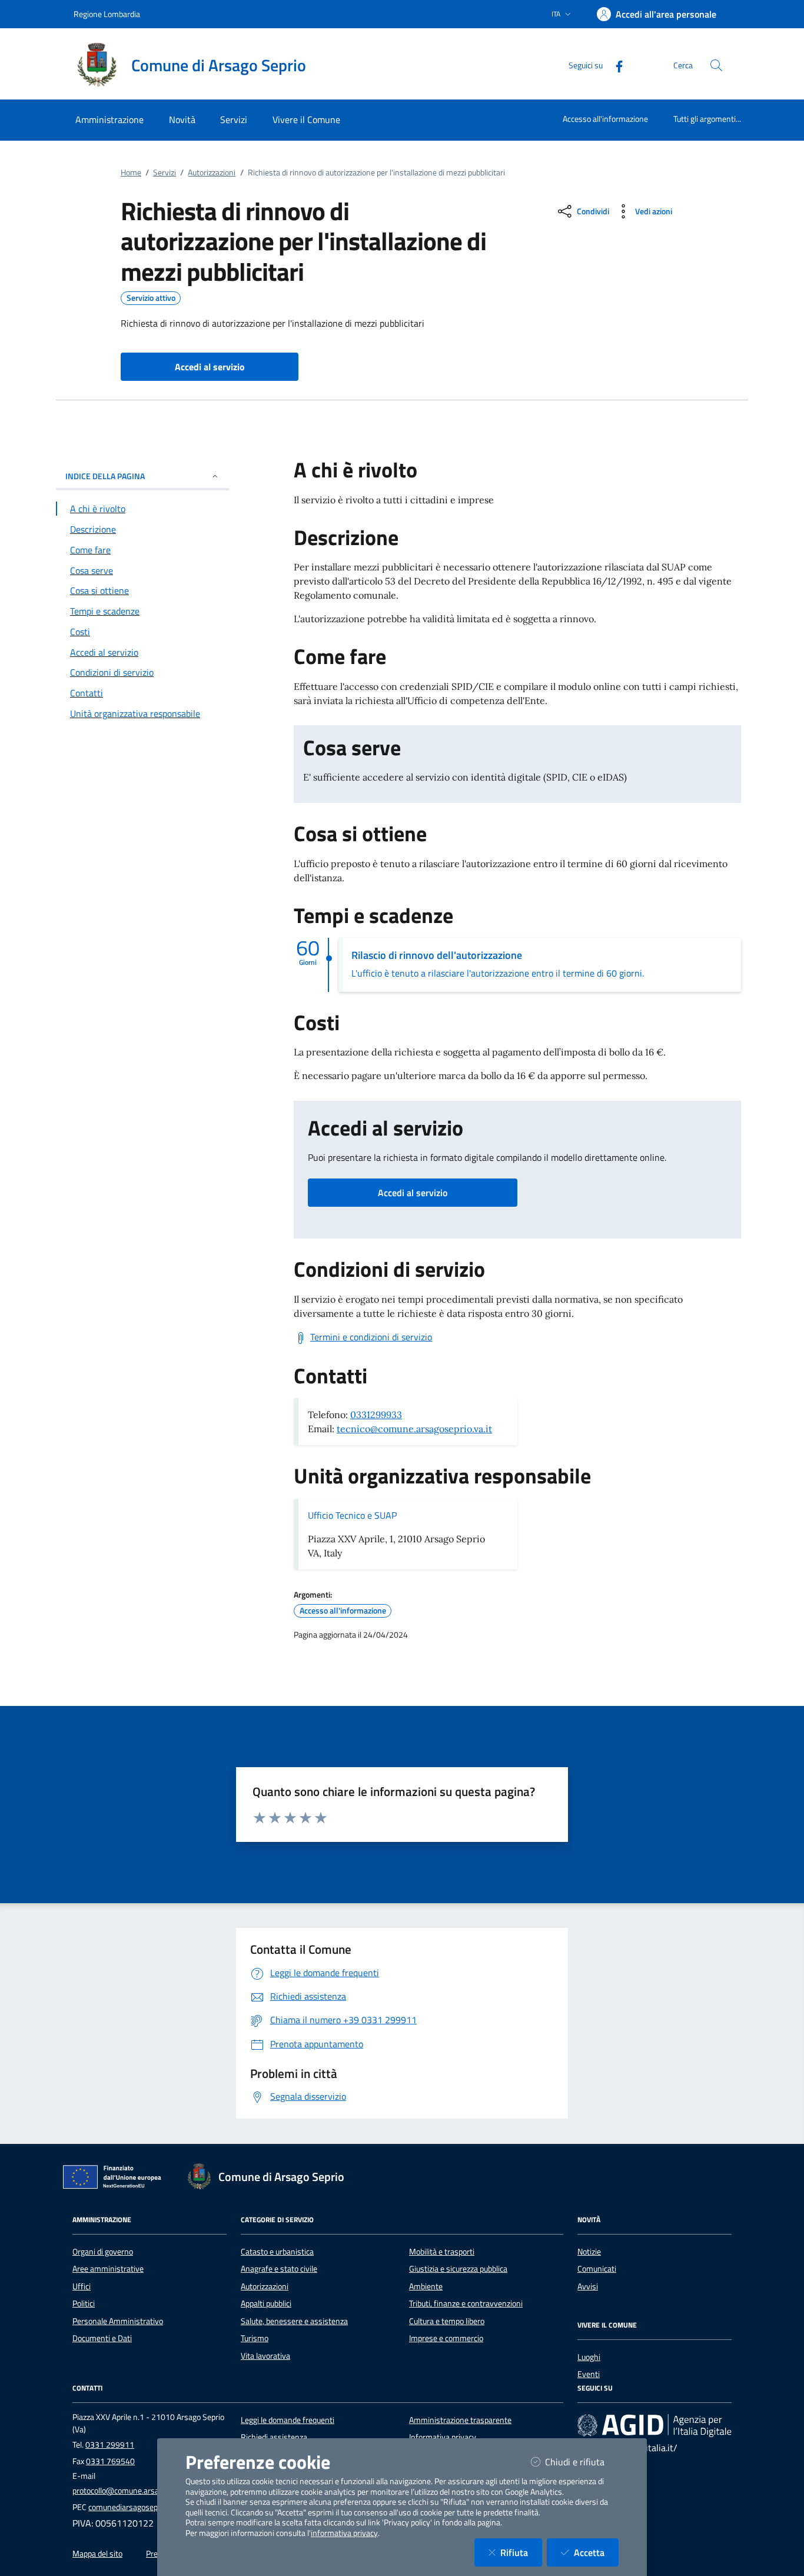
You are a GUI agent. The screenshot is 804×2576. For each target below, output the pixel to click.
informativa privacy (344, 2533)
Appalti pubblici (266, 2303)
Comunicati (597, 2269)
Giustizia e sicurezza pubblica (458, 2269)
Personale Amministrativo (118, 2321)
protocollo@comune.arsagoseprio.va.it (139, 2491)
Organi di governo (103, 2252)
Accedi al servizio (413, 1193)
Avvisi (588, 2286)
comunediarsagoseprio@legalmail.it (150, 2507)
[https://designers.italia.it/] (655, 2425)
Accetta (596, 2552)
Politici (84, 2303)
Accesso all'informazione (605, 119)
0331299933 (376, 1415)
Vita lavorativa (265, 2356)
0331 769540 (110, 2461)
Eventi (589, 2374)
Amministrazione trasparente (460, 2420)
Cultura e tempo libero (447, 2321)
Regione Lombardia (107, 14)
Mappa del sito (97, 2554)
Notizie (589, 2252)
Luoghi (589, 2357)
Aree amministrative (108, 2269)
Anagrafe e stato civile (279, 2269)
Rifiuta (521, 2552)
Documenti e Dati (102, 2338)
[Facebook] (614, 65)
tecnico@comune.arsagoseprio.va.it (414, 1429)
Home (131, 172)
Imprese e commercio (446, 2338)
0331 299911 (110, 2445)
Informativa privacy (443, 2437)
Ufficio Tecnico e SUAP (352, 1515)
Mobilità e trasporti (442, 2252)
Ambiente (426, 2286)
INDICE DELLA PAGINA (105, 476)
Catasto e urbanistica (277, 2252)
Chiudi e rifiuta (582, 2462)
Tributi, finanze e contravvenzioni (466, 2303)
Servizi (165, 172)
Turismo (255, 2338)
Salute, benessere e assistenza (294, 2321)
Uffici (82, 2286)
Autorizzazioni (212, 172)
